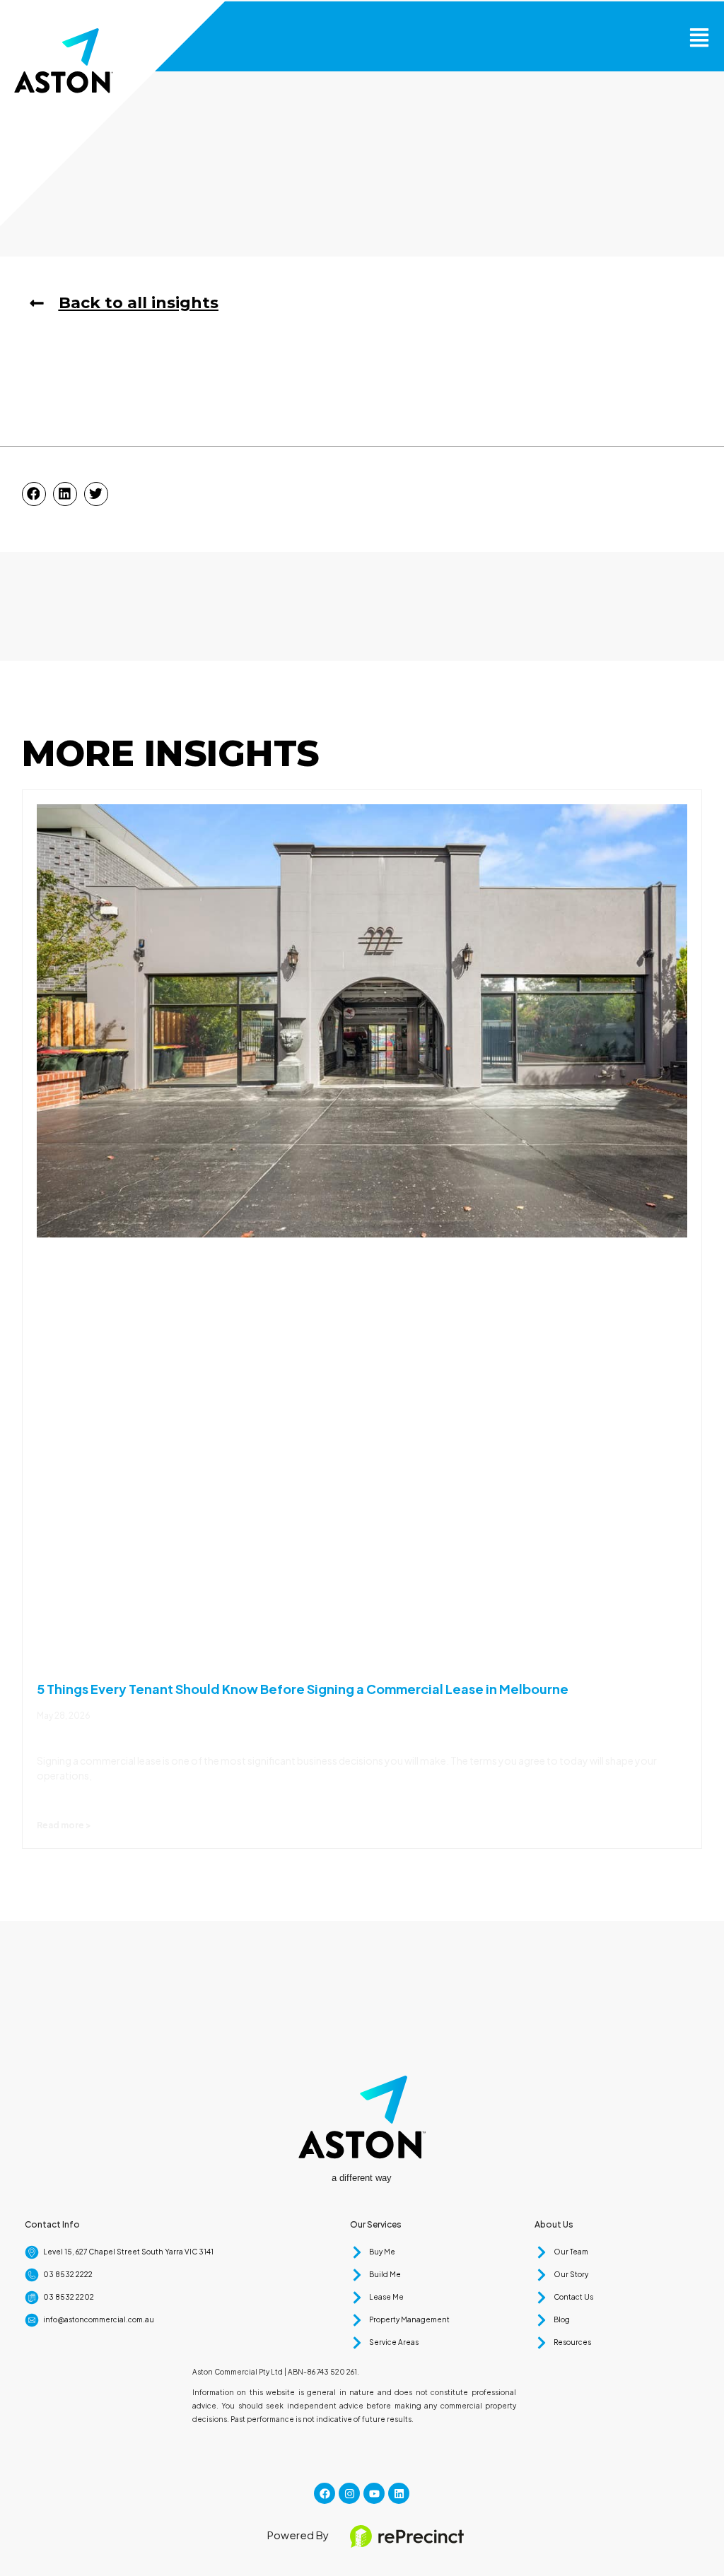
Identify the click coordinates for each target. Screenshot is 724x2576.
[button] (699, 36)
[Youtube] (374, 2493)
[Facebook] (325, 2493)
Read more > (64, 1825)
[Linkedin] (399, 2493)
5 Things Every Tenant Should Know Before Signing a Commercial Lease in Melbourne (303, 1689)
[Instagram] (349, 2493)
